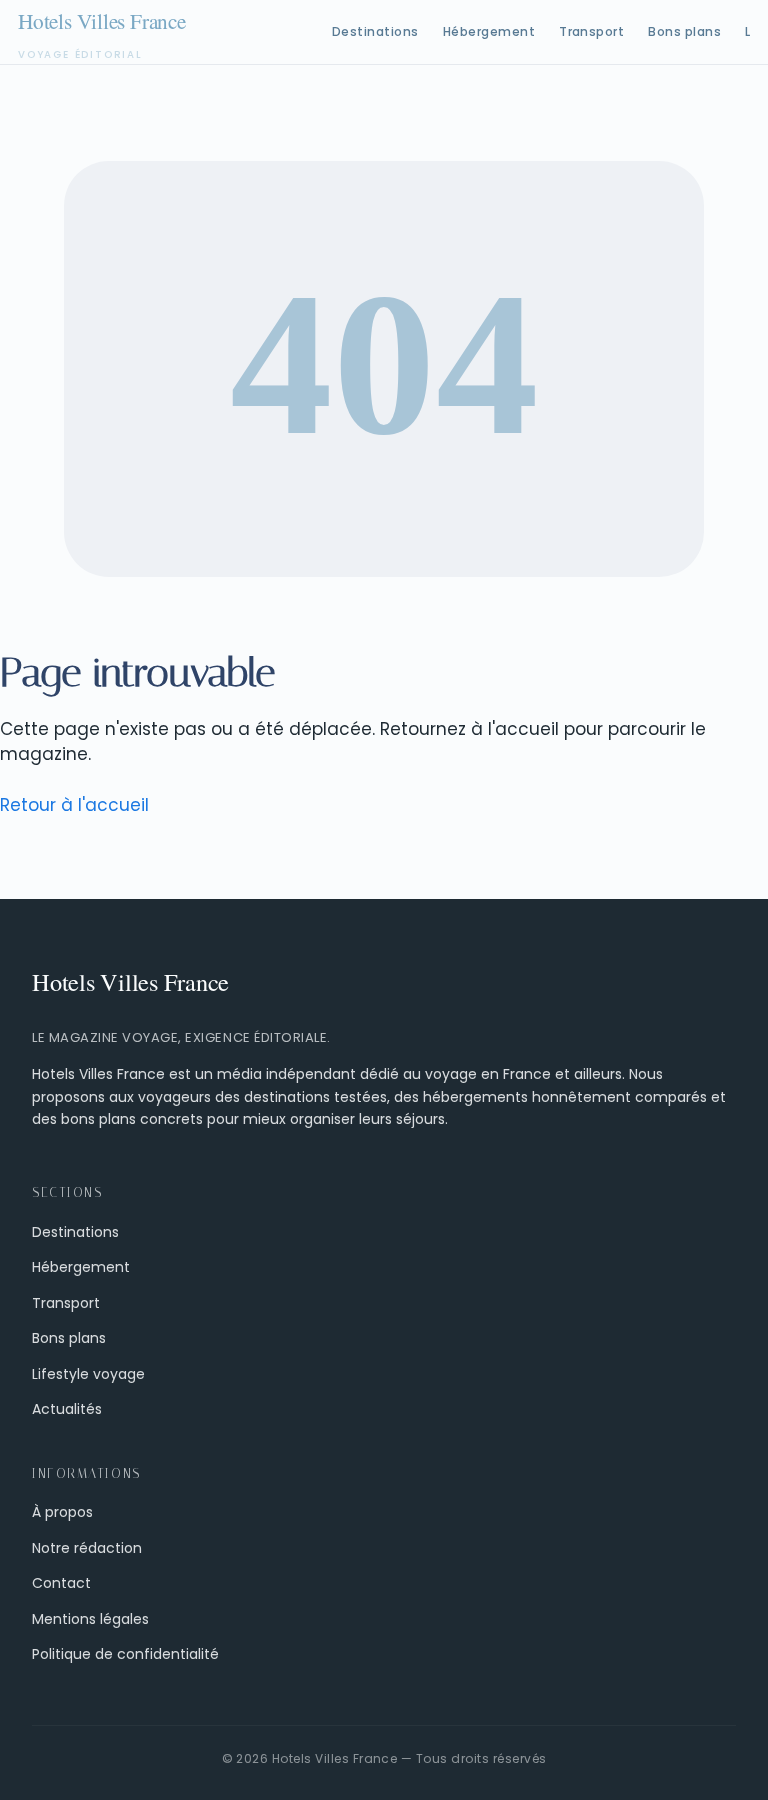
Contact (61, 1583)
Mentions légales (90, 1619)
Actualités (67, 1409)
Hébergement (489, 31)
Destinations (375, 31)
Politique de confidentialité (125, 1654)
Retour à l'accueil (74, 805)
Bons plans (684, 31)
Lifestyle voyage (88, 1374)
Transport (591, 31)
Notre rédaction (87, 1548)
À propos (62, 1512)
